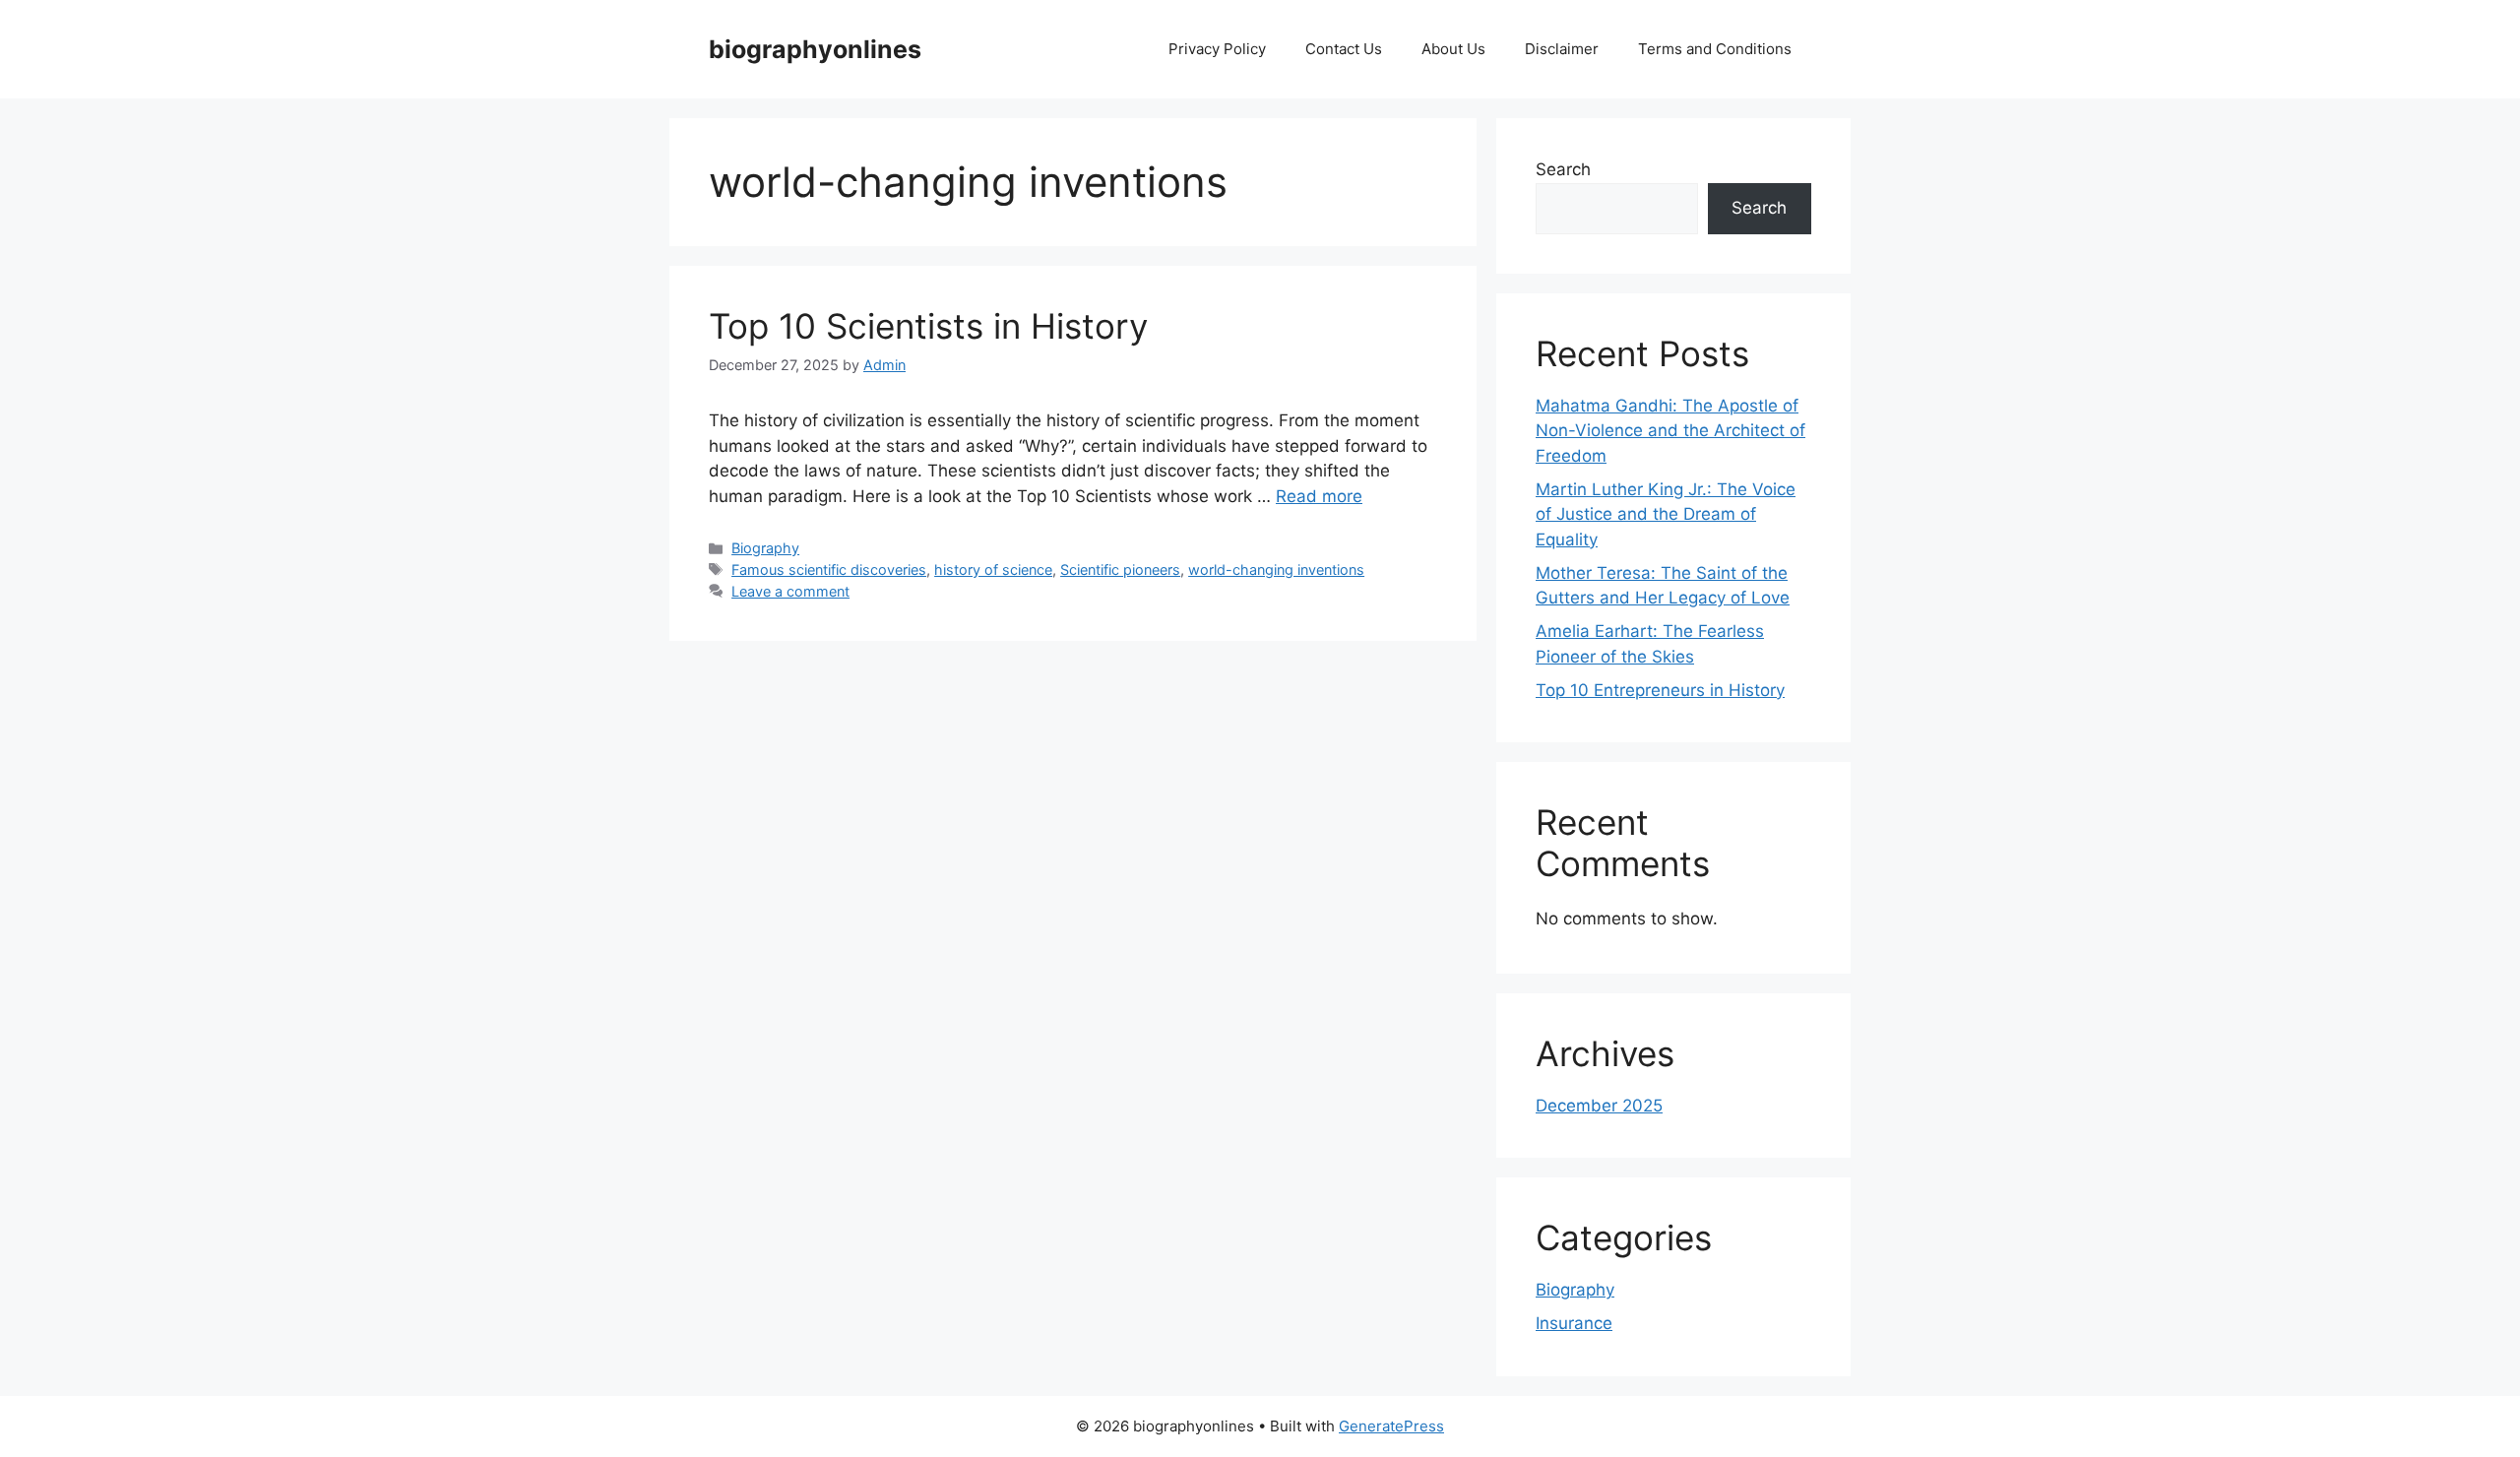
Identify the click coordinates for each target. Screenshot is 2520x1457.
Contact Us (1344, 49)
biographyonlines (815, 49)
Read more (1319, 496)
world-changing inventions (1276, 570)
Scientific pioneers (1120, 570)
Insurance (1574, 1323)
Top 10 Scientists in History (928, 326)
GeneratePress (1391, 1426)
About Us (1453, 49)
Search (1563, 169)
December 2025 (1599, 1106)
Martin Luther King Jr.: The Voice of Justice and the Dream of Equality (1666, 514)
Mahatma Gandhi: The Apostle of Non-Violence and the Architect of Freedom (1670, 431)
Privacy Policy (1217, 49)
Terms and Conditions (1715, 49)
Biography (765, 548)
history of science (993, 570)
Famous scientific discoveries (829, 570)
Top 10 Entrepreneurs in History (1660, 690)
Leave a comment (790, 591)
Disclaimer (1562, 49)
